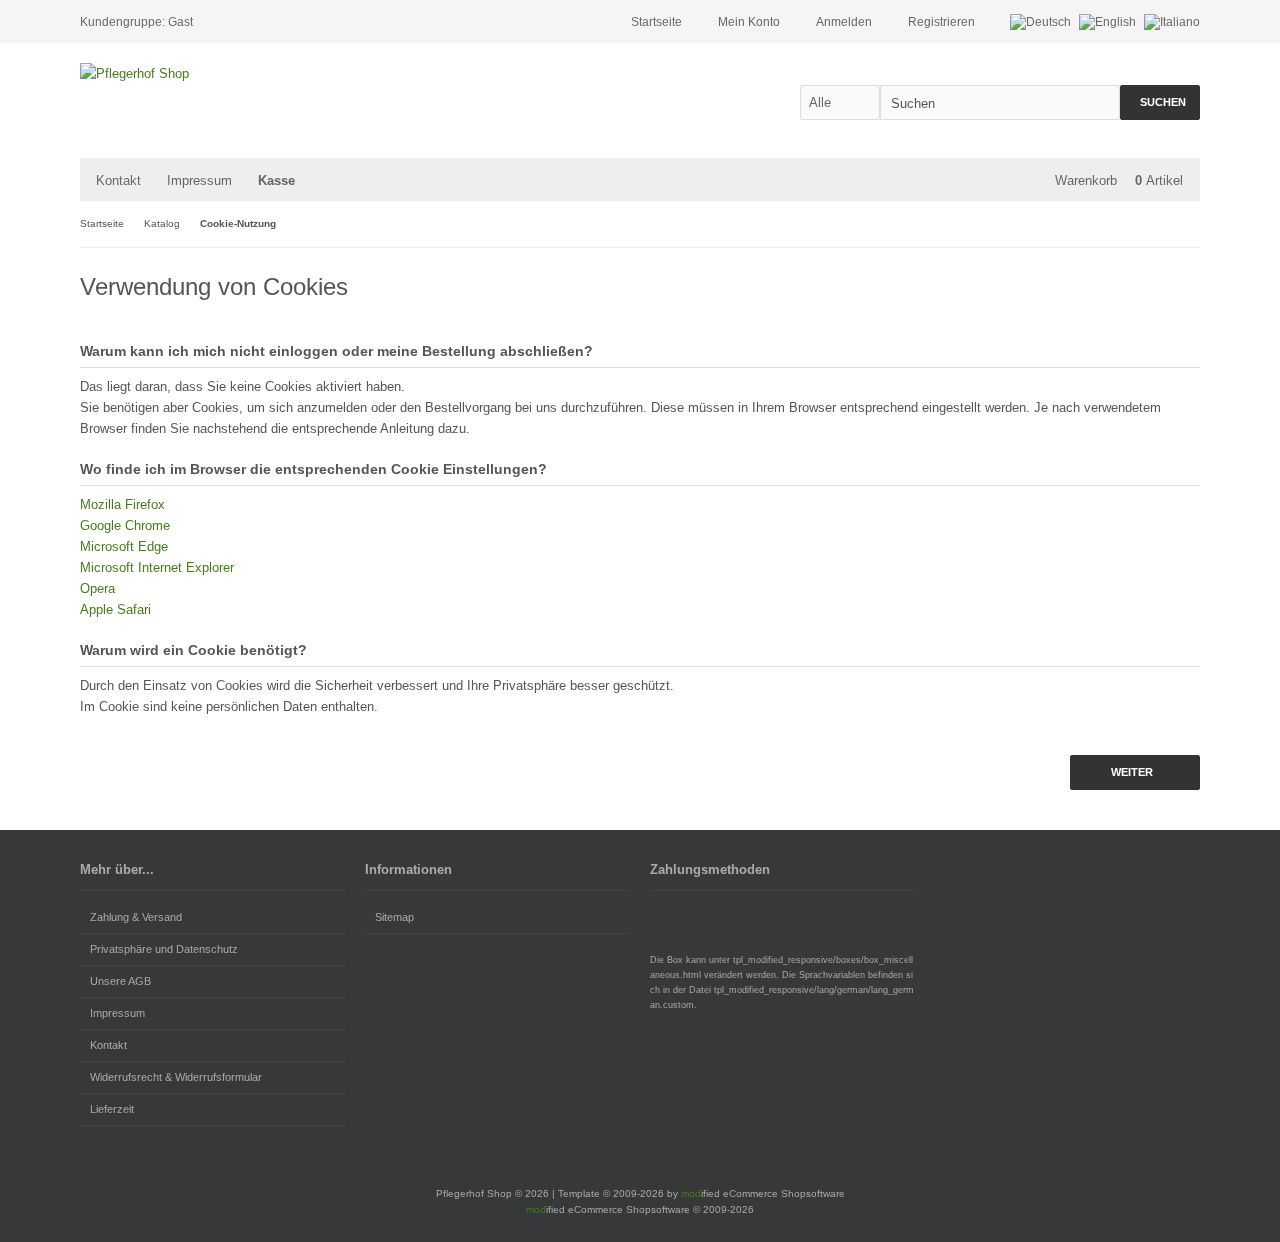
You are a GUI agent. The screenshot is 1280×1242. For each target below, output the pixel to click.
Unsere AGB (120, 981)
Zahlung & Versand (136, 917)
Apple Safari (115, 609)
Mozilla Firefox (122, 504)
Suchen (1160, 102)
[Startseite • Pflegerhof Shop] (212, 73)
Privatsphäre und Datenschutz (164, 949)
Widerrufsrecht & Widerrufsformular (176, 1077)
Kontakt (118, 180)
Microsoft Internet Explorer (157, 567)
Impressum (199, 180)
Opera (97, 588)
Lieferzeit (112, 1109)
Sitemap (394, 917)
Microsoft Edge (124, 546)
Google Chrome (125, 525)
